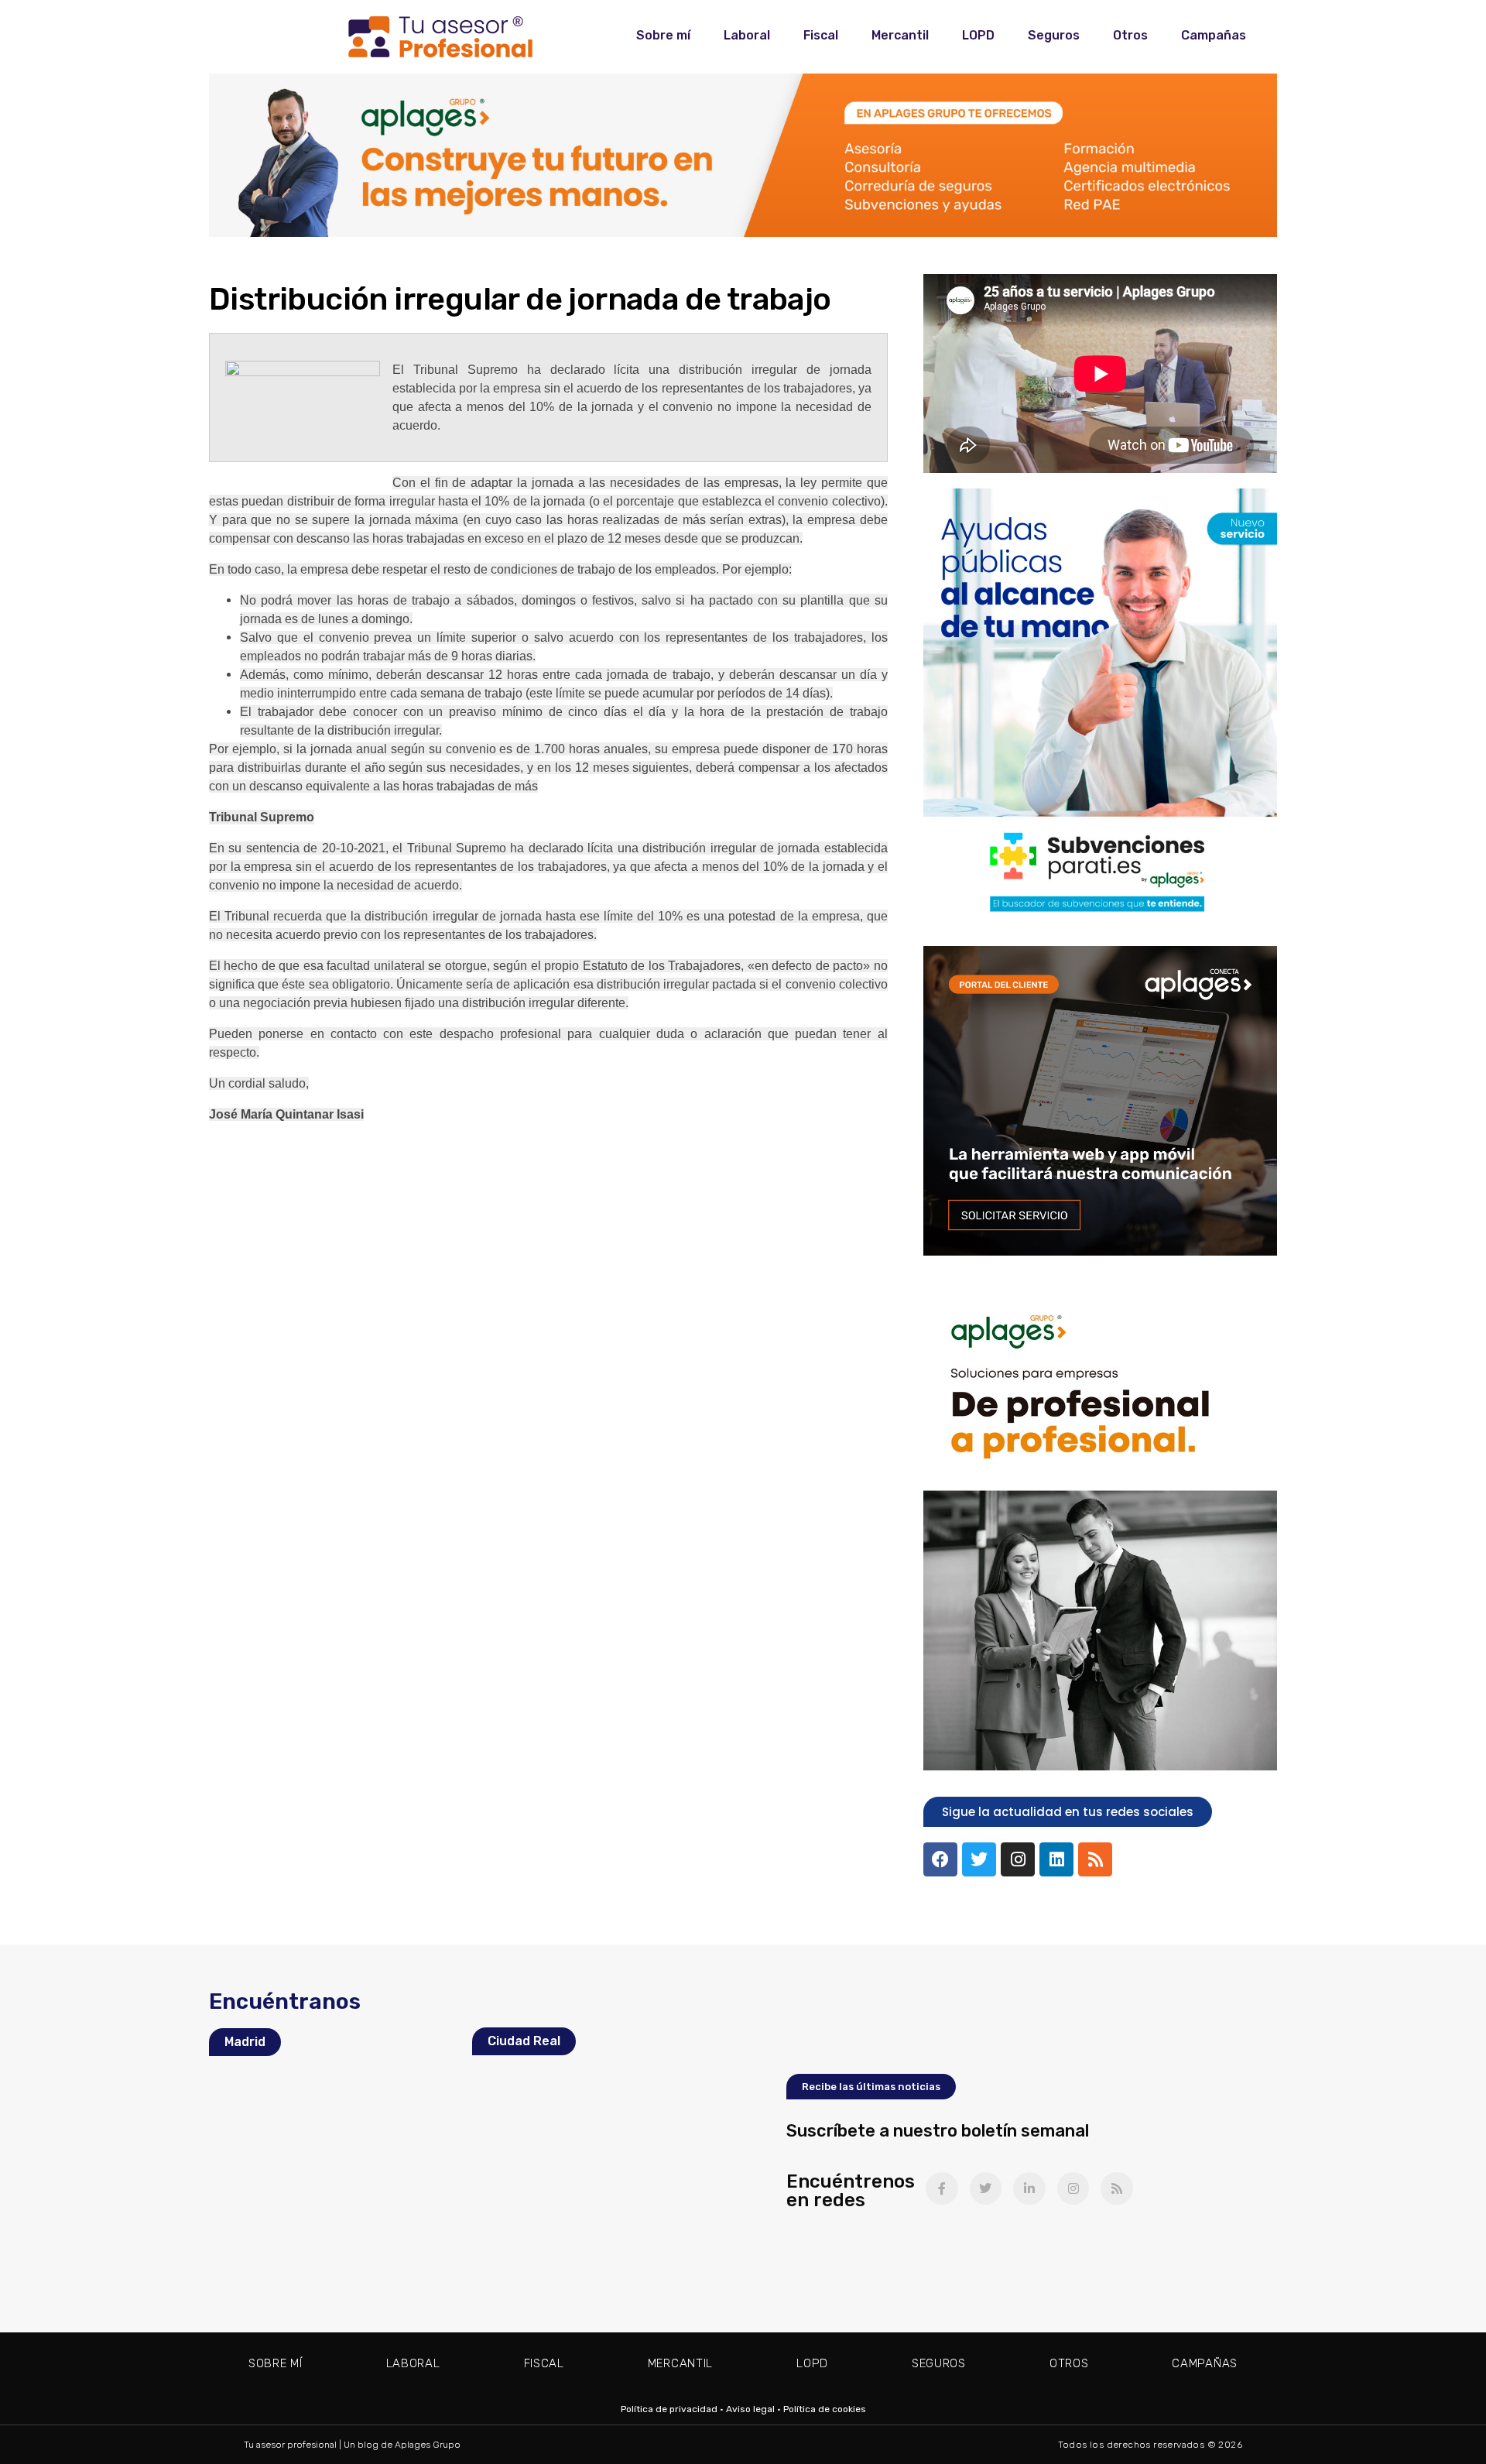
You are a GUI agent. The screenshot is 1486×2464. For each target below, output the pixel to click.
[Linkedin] (1056, 1859)
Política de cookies (825, 2409)
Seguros (1054, 35)
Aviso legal (750, 2409)
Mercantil (900, 35)
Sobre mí (663, 35)
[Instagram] (1018, 1859)
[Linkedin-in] (1029, 2188)
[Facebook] (940, 1859)
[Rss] (1095, 1859)
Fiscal (821, 35)
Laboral (747, 35)
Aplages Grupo (428, 2445)
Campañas (1214, 35)
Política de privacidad (669, 2409)
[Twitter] (979, 1859)
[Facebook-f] (942, 2188)
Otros (1130, 35)
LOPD (978, 35)
